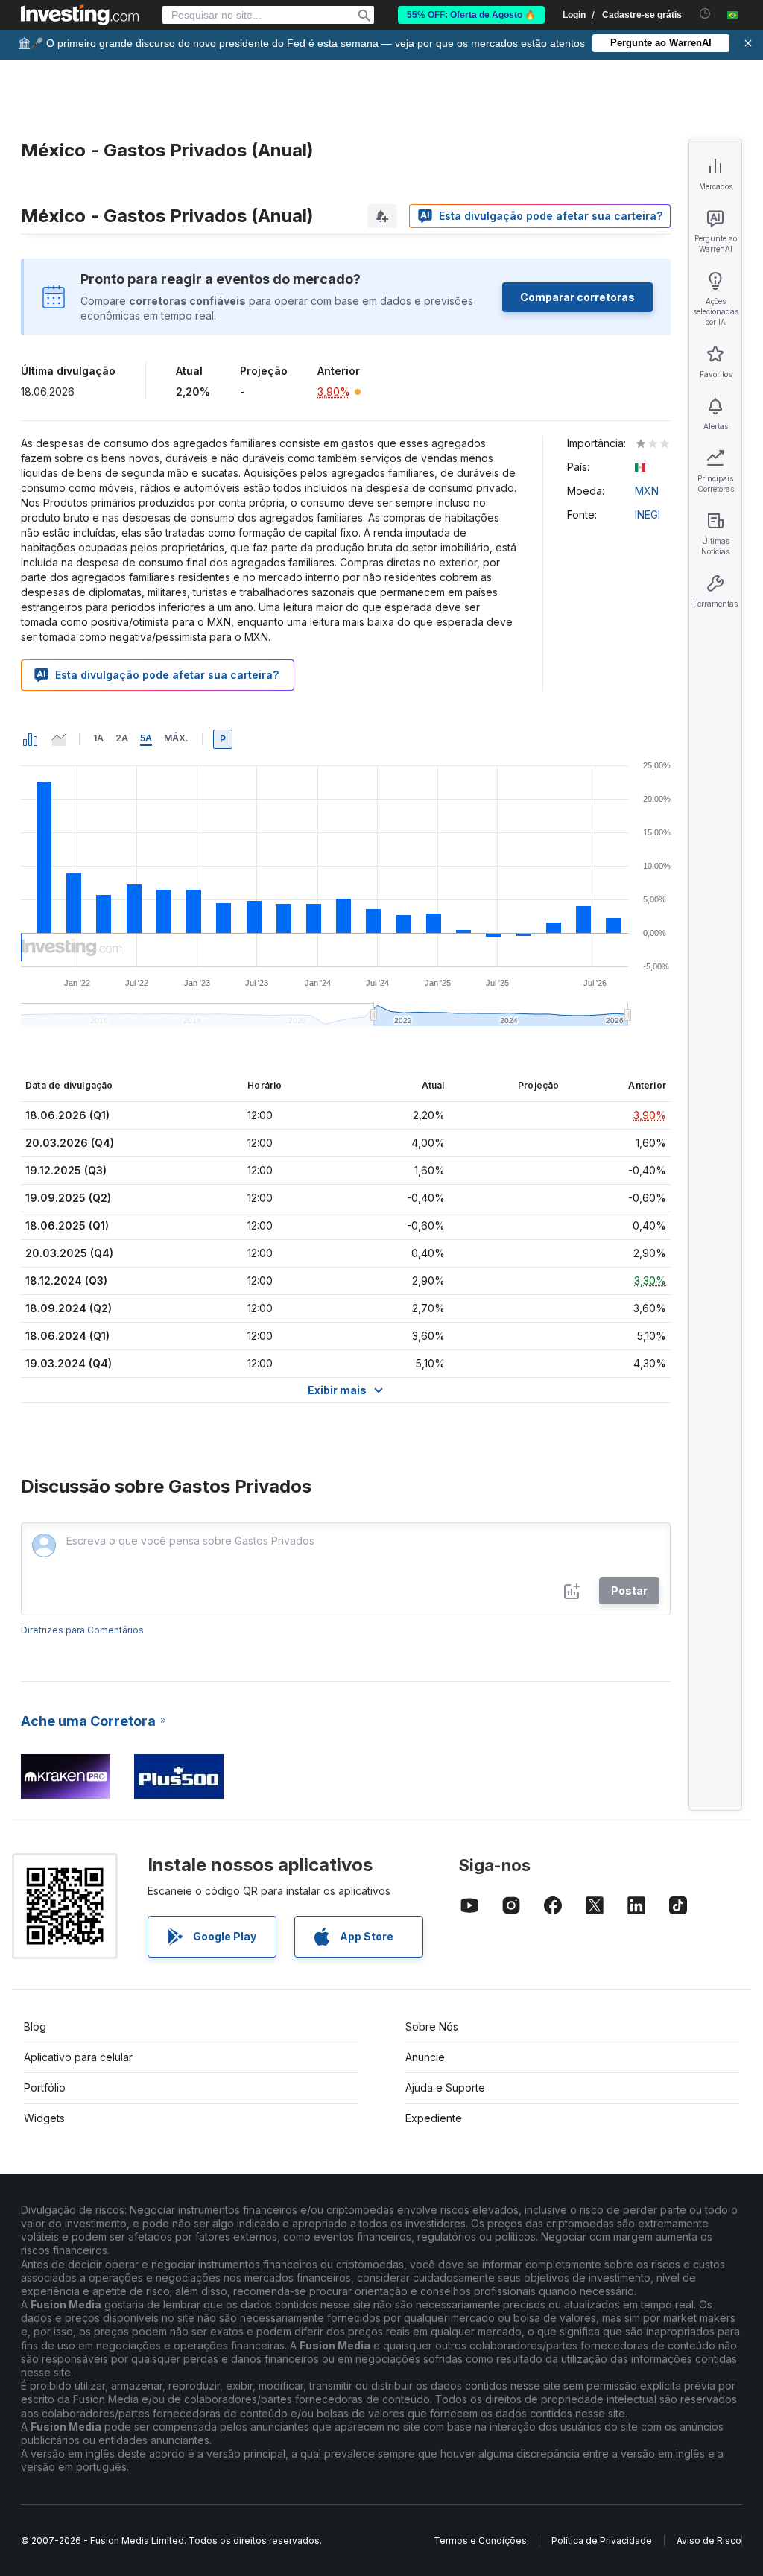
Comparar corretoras (577, 297)
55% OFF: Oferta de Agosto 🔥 (471, 15)
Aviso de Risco (709, 2541)
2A (122, 738)
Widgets (44, 2118)
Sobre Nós (432, 2026)
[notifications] (705, 14)
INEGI (648, 515)
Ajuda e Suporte (445, 2088)
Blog (35, 2026)
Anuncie (425, 2057)
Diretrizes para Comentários (82, 1630)
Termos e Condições (480, 2541)
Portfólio (45, 2088)
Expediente (434, 2118)
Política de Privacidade (602, 2541)
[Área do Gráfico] (59, 739)
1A (98, 738)
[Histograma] (31, 739)
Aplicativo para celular (78, 2057)
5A (146, 738)
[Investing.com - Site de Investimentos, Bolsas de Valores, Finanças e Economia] (80, 15)
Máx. (176, 738)
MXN (647, 491)
